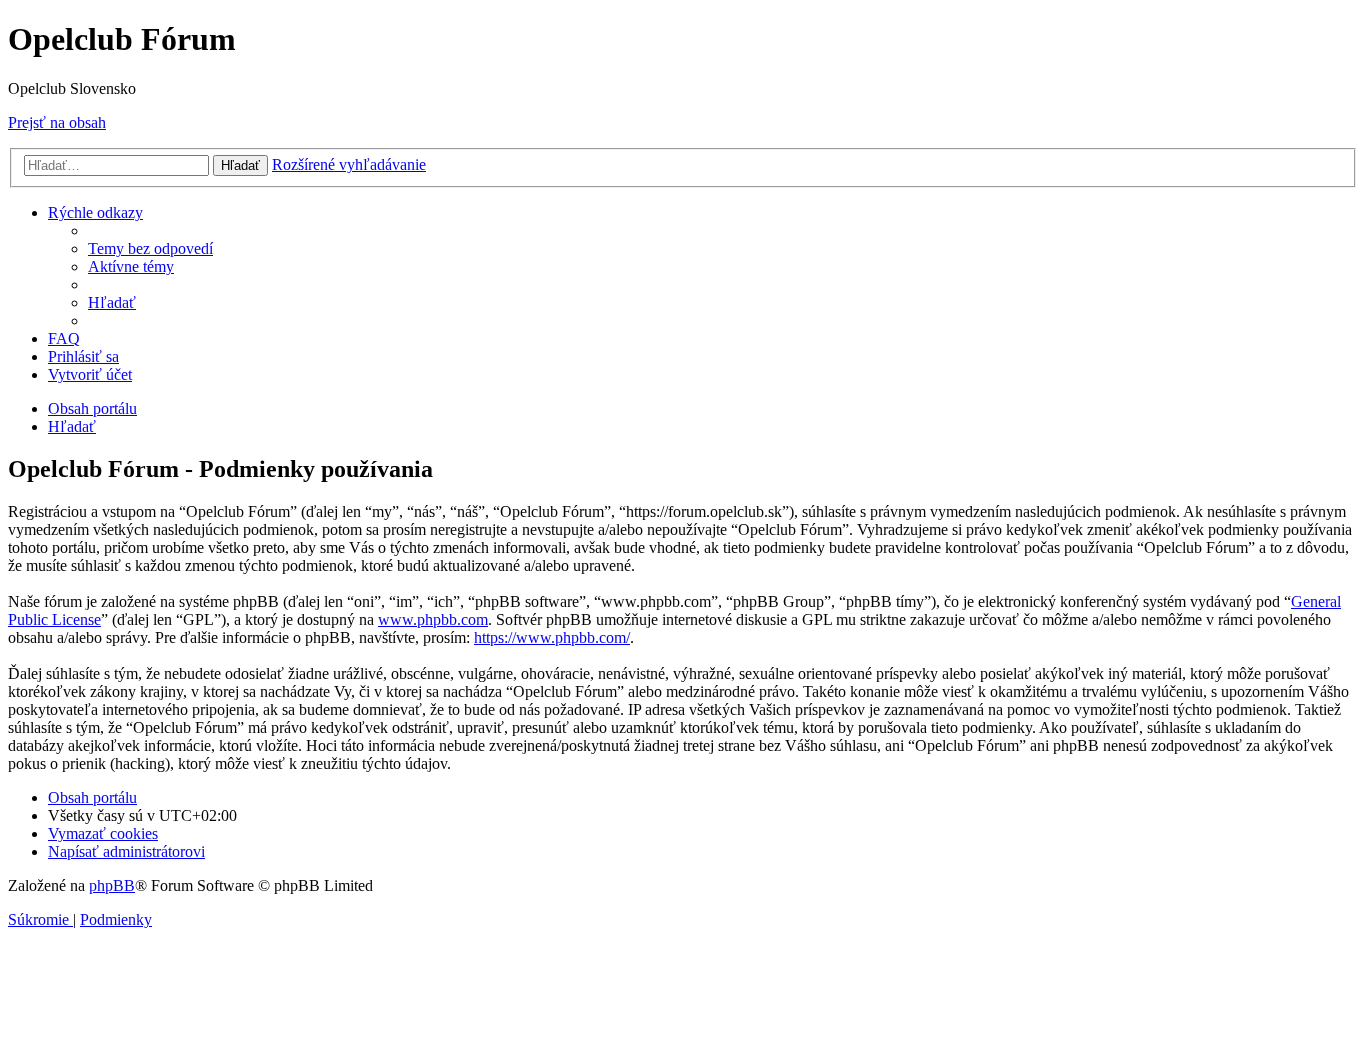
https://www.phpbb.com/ (552, 637)
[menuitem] (150, 248)
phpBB (112, 885)
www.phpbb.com (433, 619)
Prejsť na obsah (57, 122)
